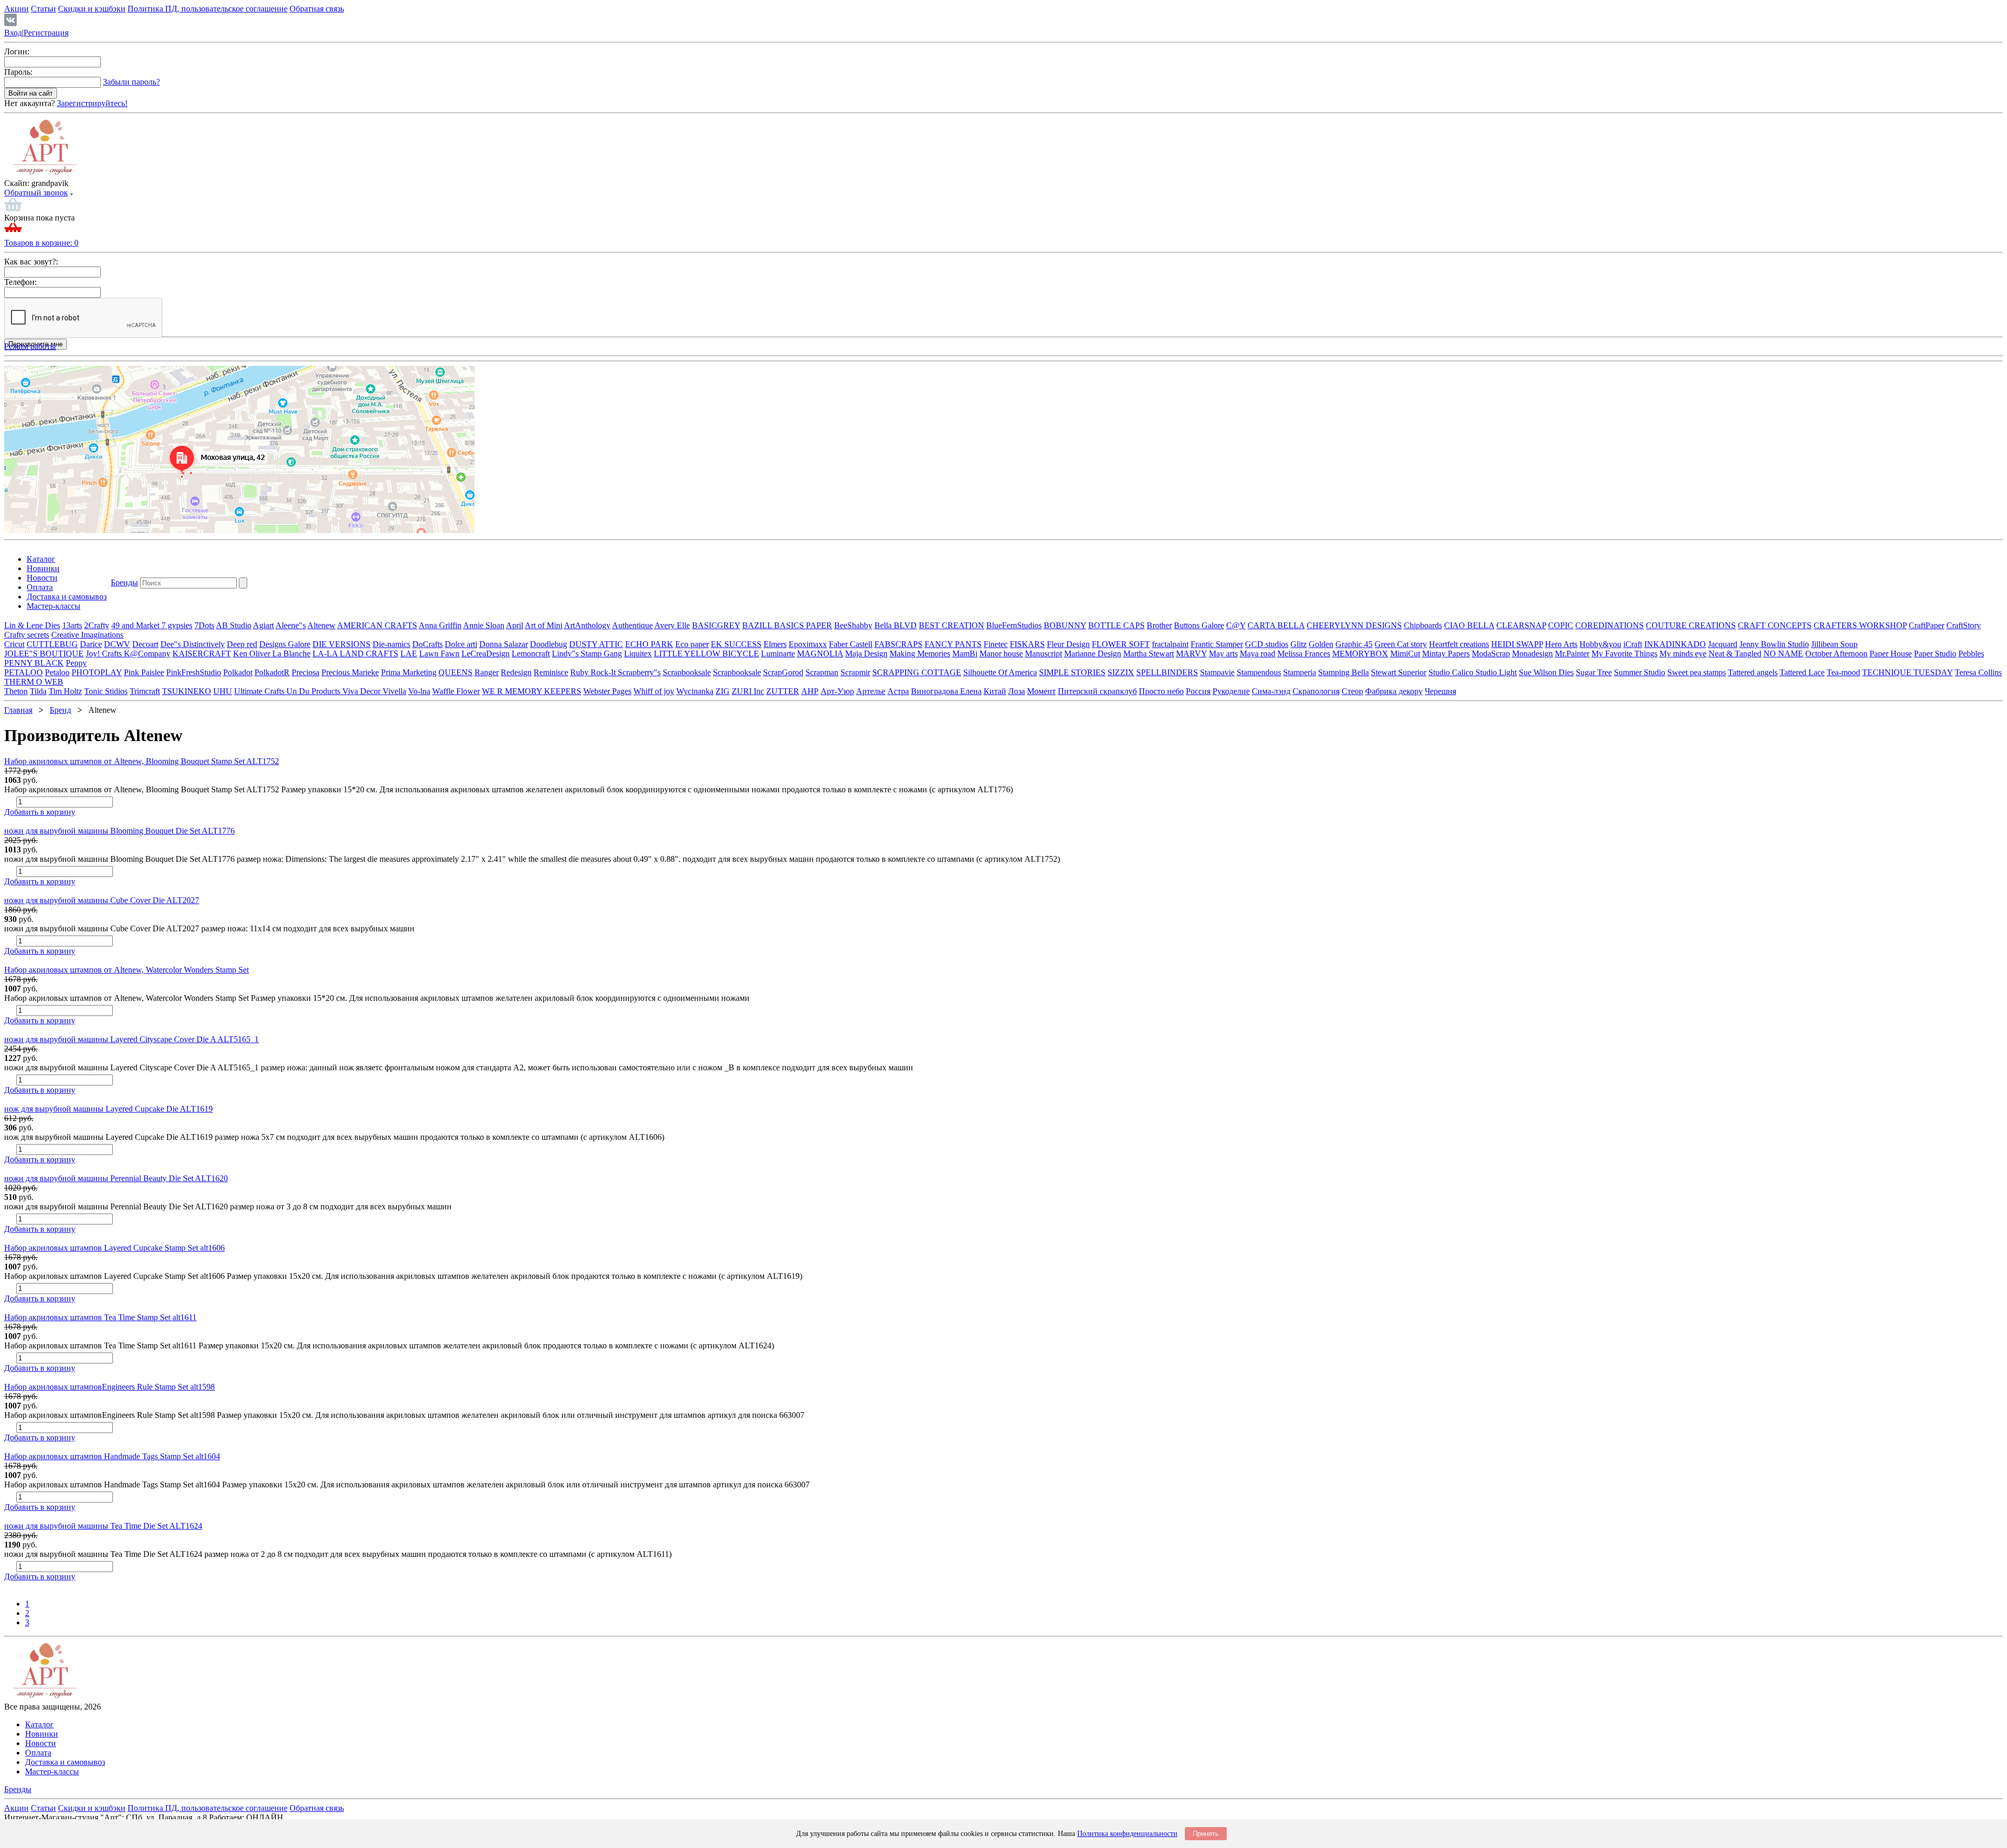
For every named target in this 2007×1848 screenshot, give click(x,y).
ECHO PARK (649, 644)
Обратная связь (317, 9)
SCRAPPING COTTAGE (917, 672)
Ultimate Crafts (260, 691)
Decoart (145, 644)
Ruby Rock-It (594, 672)
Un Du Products (314, 691)
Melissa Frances (1304, 654)
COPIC (1561, 625)
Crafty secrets (27, 635)
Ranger (487, 672)
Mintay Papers (1446, 654)
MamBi (965, 654)
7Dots (204, 625)
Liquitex (638, 654)
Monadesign (1532, 654)
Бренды (124, 582)
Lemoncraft (531, 654)
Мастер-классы (54, 606)
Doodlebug (549, 644)
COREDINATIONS (1610, 625)
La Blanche (291, 654)
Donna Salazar (504, 644)
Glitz (1299, 644)
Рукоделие (1231, 691)
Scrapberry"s (639, 672)
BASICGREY (716, 625)
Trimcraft (145, 691)
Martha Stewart (1149, 654)
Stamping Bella (1343, 672)
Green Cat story (1401, 644)
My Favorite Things (1624, 654)
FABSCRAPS (898, 644)
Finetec (996, 644)
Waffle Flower (456, 691)
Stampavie (1217, 672)
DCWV (117, 644)
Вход (13, 33)
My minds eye (1683, 654)
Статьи (43, 9)
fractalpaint (1170, 644)
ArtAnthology (587, 625)
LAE (409, 654)
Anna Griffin (440, 625)
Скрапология (1316, 691)
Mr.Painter (1572, 654)
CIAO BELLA (1469, 625)
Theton (16, 691)
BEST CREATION (951, 625)
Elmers (775, 644)
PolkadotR (272, 672)
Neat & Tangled (1735, 654)
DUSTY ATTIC (596, 644)
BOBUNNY (1065, 625)
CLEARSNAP (1521, 625)
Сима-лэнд (1271, 691)
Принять (1206, 1834)
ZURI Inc (748, 691)
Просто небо (1161, 691)
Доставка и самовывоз (67, 597)
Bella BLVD (896, 625)
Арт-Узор (837, 691)
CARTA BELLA (1276, 625)
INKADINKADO (1675, 644)
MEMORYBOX (1360, 654)
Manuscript (1043, 654)
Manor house (1001, 654)
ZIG (723, 691)
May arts (1223, 654)
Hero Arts (1561, 644)
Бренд (60, 710)
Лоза (1017, 691)
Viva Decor (362, 691)
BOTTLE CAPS (1116, 625)
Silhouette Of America (1000, 672)
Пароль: (18, 72)
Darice (91, 644)
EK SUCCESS (736, 644)
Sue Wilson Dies (1546, 672)
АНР (810, 691)
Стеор (1352, 691)
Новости (42, 578)
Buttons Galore (1199, 625)
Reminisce (551, 672)
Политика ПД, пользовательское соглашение (207, 9)
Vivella (394, 691)
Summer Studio (1640, 672)
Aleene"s (291, 625)
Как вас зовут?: (31, 262)
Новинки (43, 568)
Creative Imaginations (87, 635)
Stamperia (1300, 672)
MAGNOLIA (820, 654)
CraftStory (1964, 625)
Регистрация (46, 33)
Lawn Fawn (439, 654)
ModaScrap (1491, 654)
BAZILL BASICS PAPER (787, 625)
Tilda (38, 691)
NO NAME (1783, 654)
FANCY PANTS (953, 644)
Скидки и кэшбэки (92, 9)
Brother (1159, 625)
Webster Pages (607, 691)
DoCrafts (428, 644)
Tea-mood (1843, 672)
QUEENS (455, 672)
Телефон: (20, 282)
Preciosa (305, 672)
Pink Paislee (144, 672)
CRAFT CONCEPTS (1775, 625)
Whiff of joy (654, 691)
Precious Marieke (350, 672)
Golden (1321, 644)
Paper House (1891, 654)
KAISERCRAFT (202, 654)
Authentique (632, 625)
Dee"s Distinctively (193, 644)
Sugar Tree (1594, 672)
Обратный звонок (36, 193)
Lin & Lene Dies (32, 625)
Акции (16, 9)
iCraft (1633, 644)
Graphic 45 (1354, 644)
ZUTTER (783, 691)
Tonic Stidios (106, 691)
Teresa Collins (1978, 672)
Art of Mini (544, 625)
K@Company (147, 654)
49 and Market (136, 625)
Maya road (1258, 654)
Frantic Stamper (1217, 644)
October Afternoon (1836, 654)
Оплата (40, 587)
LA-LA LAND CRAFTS (355, 654)
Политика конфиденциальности (1127, 1834)
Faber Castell (851, 644)
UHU (223, 691)
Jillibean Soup (1834, 644)
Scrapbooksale (687, 672)
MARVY (1191, 654)
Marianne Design (1093, 654)
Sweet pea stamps (1697, 672)
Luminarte (778, 654)
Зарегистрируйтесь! (92, 103)
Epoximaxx (808, 644)
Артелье (871, 691)
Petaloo (57, 672)
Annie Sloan (484, 625)
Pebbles (1971, 654)
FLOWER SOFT (1121, 644)
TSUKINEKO (187, 691)
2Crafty (97, 625)
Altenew (321, 625)
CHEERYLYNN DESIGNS (1354, 625)
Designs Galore (285, 644)
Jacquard (1723, 644)
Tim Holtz (65, 691)
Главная (18, 710)
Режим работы (30, 346)
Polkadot (238, 672)
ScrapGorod (783, 672)
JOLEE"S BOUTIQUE (44, 654)
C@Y (1236, 625)
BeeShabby (853, 625)
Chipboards (1423, 625)
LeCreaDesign (486, 654)
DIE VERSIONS (342, 644)
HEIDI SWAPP (1517, 644)
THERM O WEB (34, 682)
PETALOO (24, 672)
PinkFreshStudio (194, 672)
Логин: (17, 51)
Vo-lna (419, 691)
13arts (72, 625)
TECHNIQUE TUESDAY (1907, 672)
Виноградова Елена (946, 691)
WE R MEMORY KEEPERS (532, 691)
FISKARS (1027, 644)
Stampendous (1259, 672)
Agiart (263, 625)
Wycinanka (695, 691)
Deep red (242, 644)
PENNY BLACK (34, 663)
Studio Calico (1452, 672)
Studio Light (1496, 672)
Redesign (516, 672)
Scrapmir (855, 672)
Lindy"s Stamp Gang (587, 654)
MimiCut (1405, 654)
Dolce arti (461, 644)
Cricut (14, 644)
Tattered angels (1753, 672)
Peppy (76, 663)
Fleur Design (1068, 644)
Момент (1041, 691)
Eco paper (692, 644)
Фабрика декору (1394, 691)
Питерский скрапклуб (1097, 691)
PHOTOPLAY (97, 672)
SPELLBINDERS (1167, 672)
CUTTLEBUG (52, 644)
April (515, 625)
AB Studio (234, 625)
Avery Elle (672, 625)
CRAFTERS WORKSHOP (1860, 625)
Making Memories (920, 654)
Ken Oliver (253, 654)
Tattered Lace (1802, 672)
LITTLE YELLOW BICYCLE (706, 654)
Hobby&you (1600, 644)
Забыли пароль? (131, 82)
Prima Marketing (409, 672)
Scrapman (822, 672)
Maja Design (866, 654)
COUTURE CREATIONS (1691, 625)
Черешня (1440, 691)
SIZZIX (1121, 672)
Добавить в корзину (40, 812)
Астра (898, 691)
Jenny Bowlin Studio (1774, 644)
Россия (1198, 691)
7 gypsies (177, 625)
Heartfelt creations (1459, 644)
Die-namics (391, 644)
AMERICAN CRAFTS (377, 625)
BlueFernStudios (1014, 625)
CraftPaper (1927, 625)
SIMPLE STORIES (1072, 672)
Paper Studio (1935, 654)
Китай (995, 691)
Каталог (41, 559)
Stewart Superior (1399, 672)
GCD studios (1267, 644)
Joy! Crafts (105, 654)
